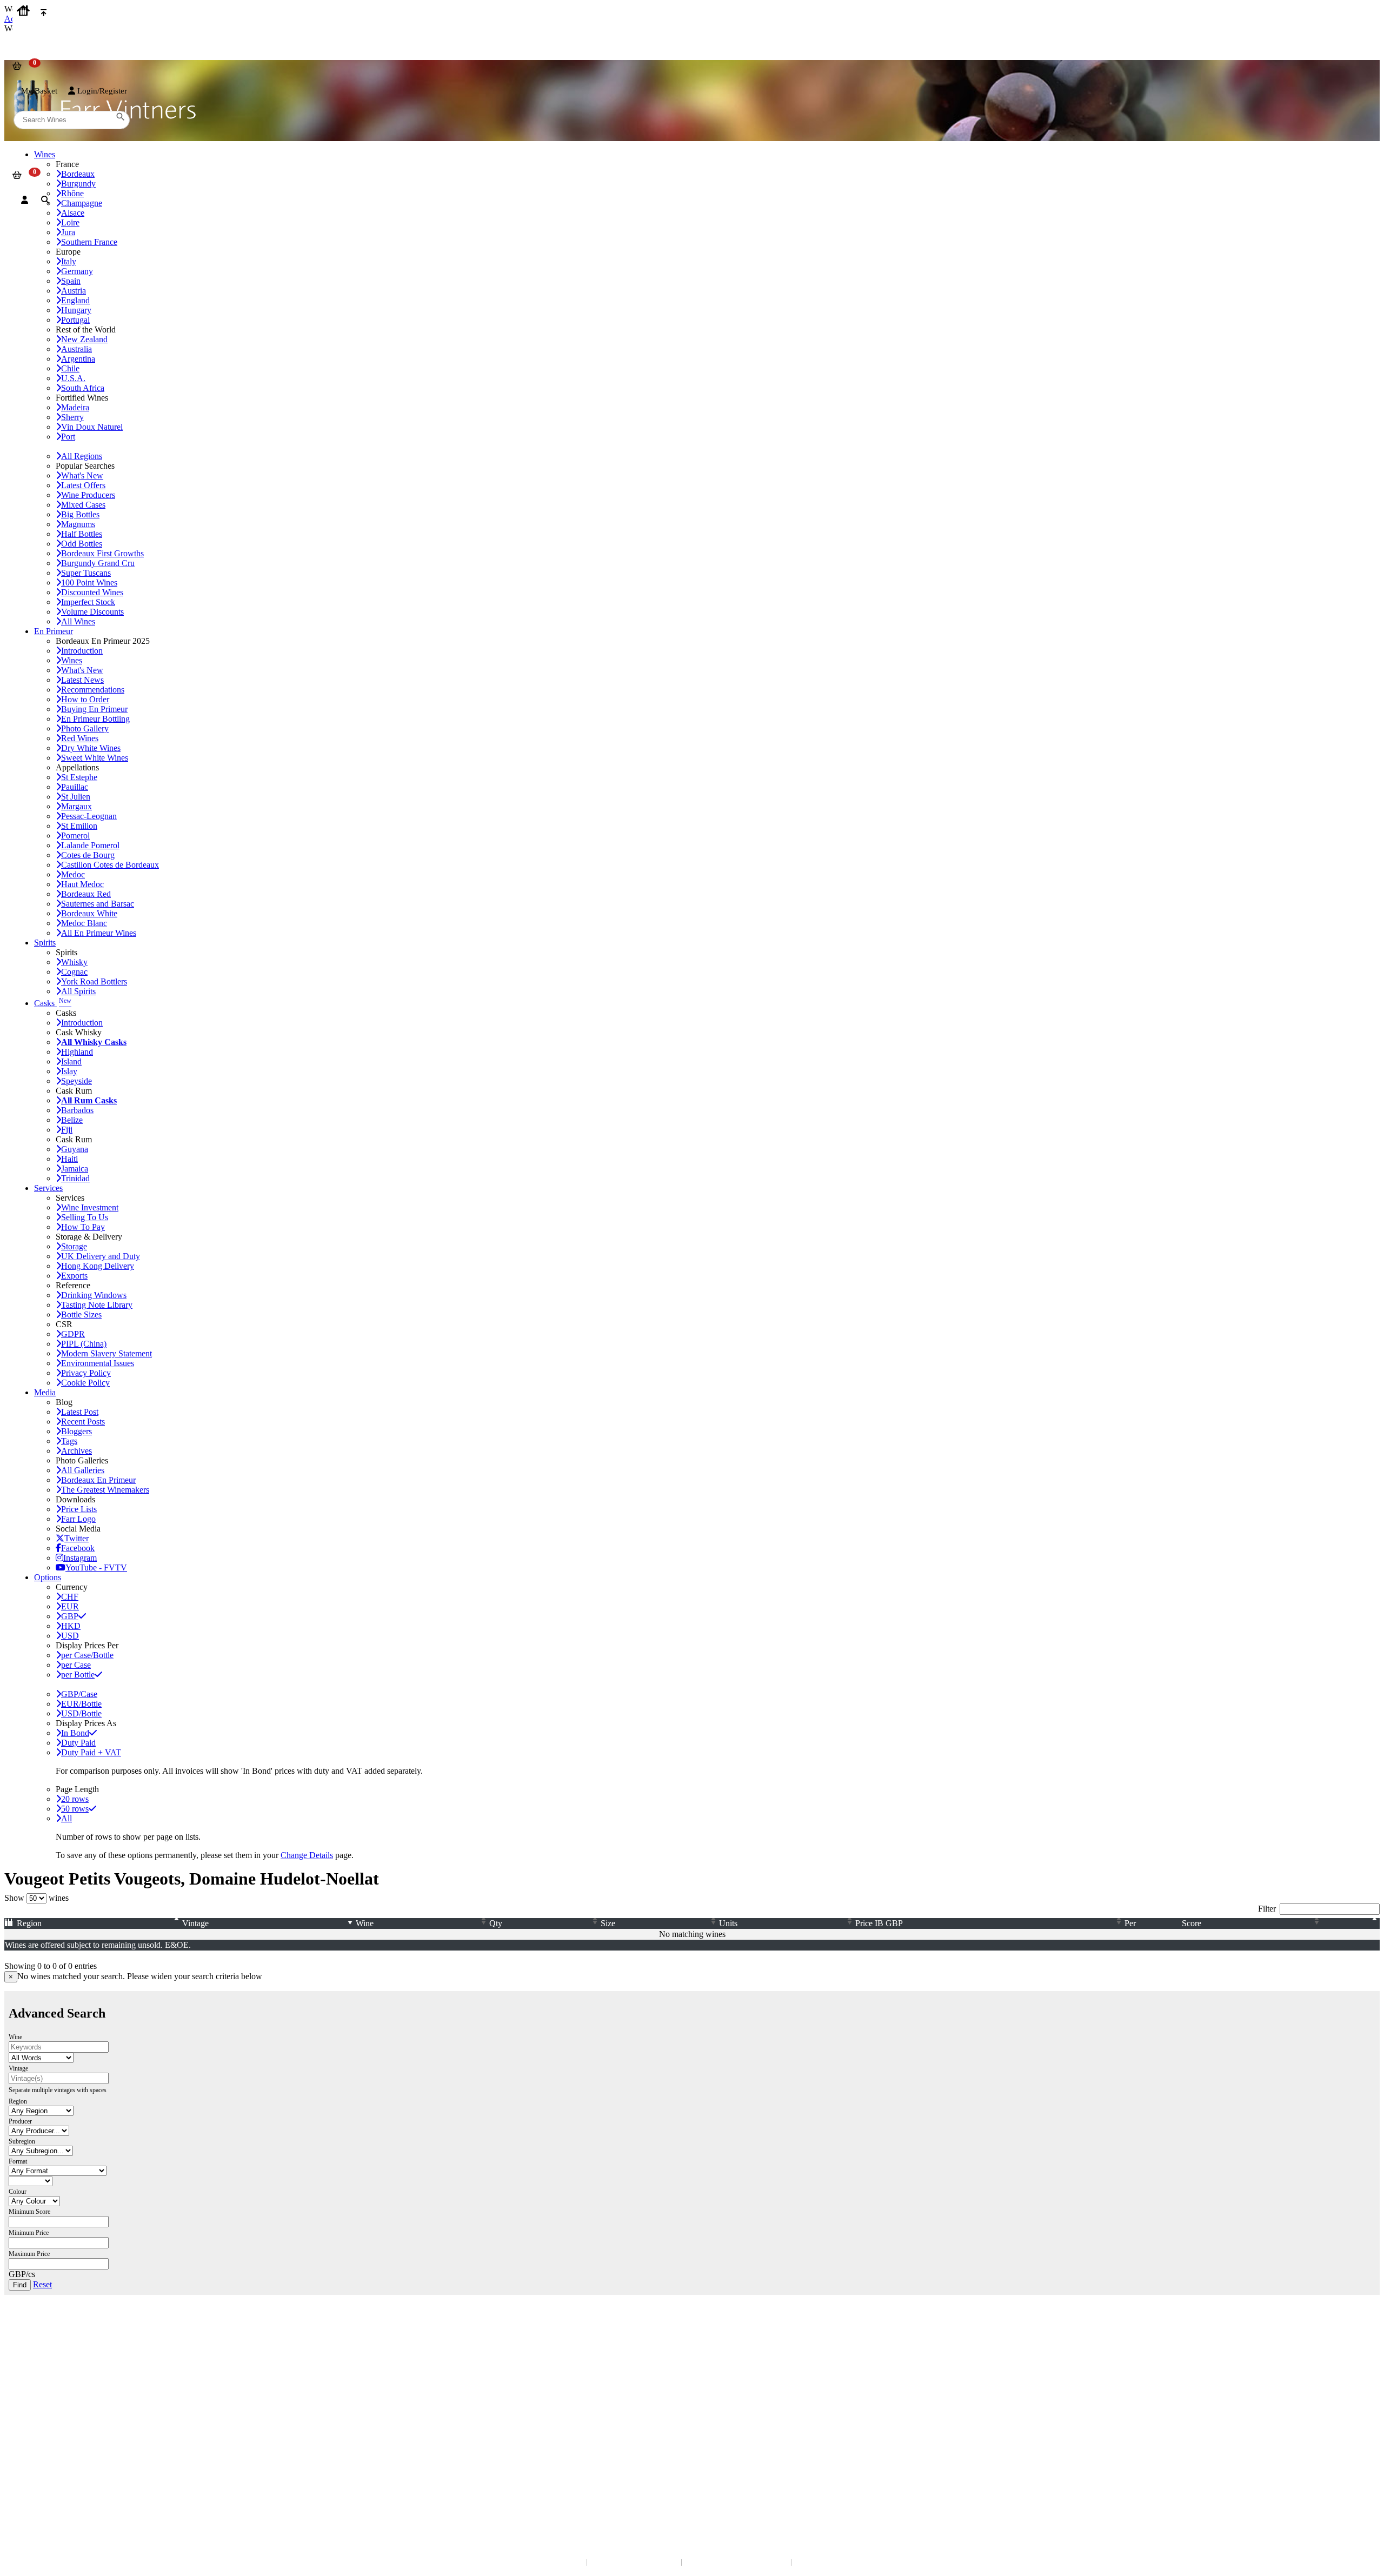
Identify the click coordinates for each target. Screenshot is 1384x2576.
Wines (72, 660)
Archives (76, 1451)
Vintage (195, 1923)
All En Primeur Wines (99, 933)
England (75, 300)
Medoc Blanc (84, 923)
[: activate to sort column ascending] (1353, 1923)
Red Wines (80, 738)
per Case (76, 1665)
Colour (18, 2192)
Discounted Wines (92, 592)
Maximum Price (29, 2254)
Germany (77, 271)
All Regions (82, 456)
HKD (71, 1626)
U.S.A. (73, 378)
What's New (82, 475)
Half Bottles (82, 534)
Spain (71, 281)
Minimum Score (29, 2212)
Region (29, 1923)
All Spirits (78, 991)
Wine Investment (90, 1207)
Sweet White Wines (95, 758)
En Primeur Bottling (95, 719)
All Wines (78, 621)
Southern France (89, 242)
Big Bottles (80, 514)
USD (70, 1636)
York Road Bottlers (94, 981)
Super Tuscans (86, 573)
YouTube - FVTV (96, 1567)
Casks (53, 1003)
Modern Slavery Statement (107, 1353)
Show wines (36, 1898)
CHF (70, 1597)
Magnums (78, 524)
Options (48, 1577)
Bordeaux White (89, 913)
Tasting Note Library (97, 1305)
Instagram (80, 1558)
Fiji (67, 1130)
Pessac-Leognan (89, 816)
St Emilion (79, 826)
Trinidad (75, 1178)
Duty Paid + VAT (91, 1752)
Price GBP (879, 1923)
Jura (68, 232)
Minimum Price (29, 2233)
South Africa (83, 388)
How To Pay (83, 1227)
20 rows (75, 1799)
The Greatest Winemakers (105, 1490)
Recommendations (93, 690)
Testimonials (32, 2405)
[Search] (45, 200)
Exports (74, 1276)
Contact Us (30, 2336)
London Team (34, 2358)
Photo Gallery (85, 728)
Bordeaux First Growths (102, 553)
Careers (24, 2427)
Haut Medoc (82, 884)
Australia (76, 349)
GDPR (73, 1334)
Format (18, 2161)
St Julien (76, 797)
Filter (1267, 1909)
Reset (42, 2284)
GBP (70, 1616)
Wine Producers (88, 495)
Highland (77, 1052)
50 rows (75, 1809)
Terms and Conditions (46, 2416)
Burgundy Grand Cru (98, 563)
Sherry (72, 417)
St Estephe (79, 777)
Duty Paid (78, 1743)
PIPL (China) (84, 1344)
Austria (74, 291)
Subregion (22, 2141)
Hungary (76, 310)
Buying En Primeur (94, 709)
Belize (72, 1120)
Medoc (73, 874)
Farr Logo (78, 1519)
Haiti (69, 1159)
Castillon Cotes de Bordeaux (110, 865)
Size (608, 1923)
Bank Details (32, 2347)
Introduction (82, 651)
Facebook (78, 1548)
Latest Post (80, 1412)
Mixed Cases (83, 505)
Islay (69, 1071)
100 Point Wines (89, 583)
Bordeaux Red (86, 894)
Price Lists (79, 1509)
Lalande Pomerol (90, 845)
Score (1192, 1923)
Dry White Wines (91, 748)
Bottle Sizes (81, 1314)
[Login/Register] (25, 200)
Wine (365, 1923)
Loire (70, 222)
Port (68, 437)
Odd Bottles (82, 544)
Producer (20, 2121)
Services (48, 1188)
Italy (69, 261)
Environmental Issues (98, 1363)
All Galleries (83, 1470)
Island (71, 1061)
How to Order (85, 699)
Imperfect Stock (88, 602)
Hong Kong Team (39, 2485)
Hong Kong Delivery (98, 1266)
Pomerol (75, 836)
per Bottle (78, 1675)
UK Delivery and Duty (101, 1256)
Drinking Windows (94, 1295)
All (66, 1818)
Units (728, 1923)
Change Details (307, 1855)
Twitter (76, 1538)
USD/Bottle (81, 1713)
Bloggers (76, 1431)
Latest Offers (83, 485)
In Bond (75, 1733)
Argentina (78, 359)
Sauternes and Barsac (98, 904)
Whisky (74, 962)
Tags (69, 1441)
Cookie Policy (85, 1383)
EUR (70, 1606)
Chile (70, 368)
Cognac (74, 972)
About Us (27, 2395)
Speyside (76, 1081)
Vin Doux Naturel (92, 427)
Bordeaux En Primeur (98, 1480)
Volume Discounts (92, 612)
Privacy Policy (86, 1373)
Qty (496, 1923)
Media (45, 1392)
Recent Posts (83, 1422)
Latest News (82, 680)
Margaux (76, 806)
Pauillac (75, 787)
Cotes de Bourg (88, 855)
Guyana (75, 1149)
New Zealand (84, 339)
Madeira (75, 407)
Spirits (45, 943)
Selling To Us (85, 1217)
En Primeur (54, 631)
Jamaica (75, 1169)
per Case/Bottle (87, 1655)
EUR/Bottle (81, 1704)
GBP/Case (79, 1694)
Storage (74, 1246)
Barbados (77, 1110)
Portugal (75, 320)
